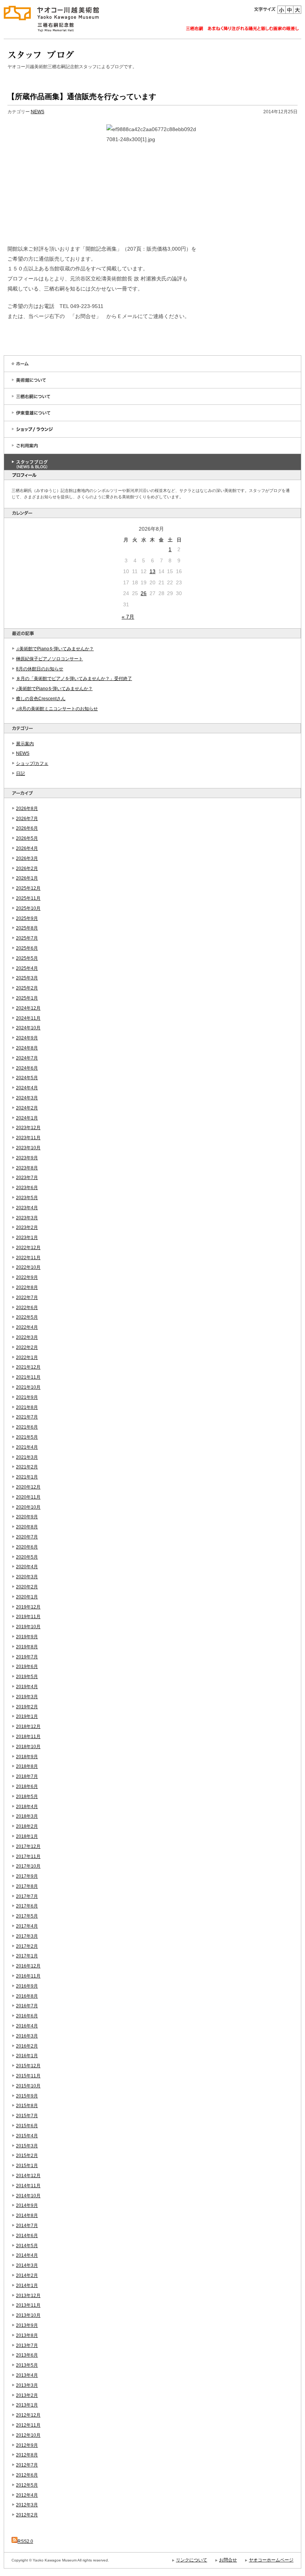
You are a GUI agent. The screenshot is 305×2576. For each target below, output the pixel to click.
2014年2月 (27, 2275)
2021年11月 (28, 1377)
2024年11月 (28, 1018)
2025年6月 (27, 948)
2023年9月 (27, 1158)
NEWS (23, 753)
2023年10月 (28, 1148)
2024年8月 (27, 1048)
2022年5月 (27, 1317)
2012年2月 (27, 2515)
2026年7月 (27, 819)
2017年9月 (27, 1876)
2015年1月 (27, 2166)
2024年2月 (27, 1108)
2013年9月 (27, 2325)
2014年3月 (27, 2265)
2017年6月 (27, 1906)
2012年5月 (27, 2485)
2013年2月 (27, 2395)
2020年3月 (27, 1577)
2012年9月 (27, 2445)
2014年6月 (27, 2236)
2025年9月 (27, 918)
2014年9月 (27, 2205)
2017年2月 (27, 1946)
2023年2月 (27, 1227)
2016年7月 (27, 2006)
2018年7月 (27, 1776)
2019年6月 (27, 1667)
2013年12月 (28, 2296)
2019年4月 (27, 1687)
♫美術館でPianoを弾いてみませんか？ (55, 649)
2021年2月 (27, 1467)
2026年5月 (27, 838)
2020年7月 (27, 1537)
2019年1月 (27, 1716)
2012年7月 (27, 2465)
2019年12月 (28, 1607)
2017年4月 (27, 1926)
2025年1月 (27, 998)
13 (152, 571)
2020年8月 (27, 1527)
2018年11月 (28, 1737)
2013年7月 (27, 2345)
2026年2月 (27, 868)
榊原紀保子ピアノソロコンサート (49, 659)
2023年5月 (27, 1198)
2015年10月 (28, 2086)
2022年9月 (27, 1277)
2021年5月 (27, 1437)
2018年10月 (28, 1747)
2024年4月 (27, 1088)
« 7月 (128, 617)
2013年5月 (27, 2365)
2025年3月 (27, 978)
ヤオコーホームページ (271, 2560)
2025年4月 (27, 968)
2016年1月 (27, 2056)
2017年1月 (27, 1956)
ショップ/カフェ (32, 763)
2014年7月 (27, 2226)
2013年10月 (28, 2315)
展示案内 (25, 744)
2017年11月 (28, 1856)
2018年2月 (27, 1826)
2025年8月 (27, 928)
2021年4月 (27, 1447)
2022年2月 (27, 1347)
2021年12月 (28, 1367)
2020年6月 (27, 1547)
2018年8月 (27, 1766)
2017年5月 (27, 1916)
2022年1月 (27, 1357)
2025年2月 (27, 988)
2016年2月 (27, 2046)
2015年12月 (28, 2066)
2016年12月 (28, 1966)
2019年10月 (28, 1627)
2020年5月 (27, 1557)
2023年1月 (27, 1238)
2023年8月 (27, 1168)
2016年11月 (28, 1976)
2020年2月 (27, 1587)
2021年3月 (27, 1457)
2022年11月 (28, 1258)
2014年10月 (28, 2196)
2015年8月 (27, 2106)
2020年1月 (27, 1597)
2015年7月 (27, 2116)
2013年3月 (27, 2385)
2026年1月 (27, 878)
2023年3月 (27, 1218)
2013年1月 (27, 2405)
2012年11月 (28, 2425)
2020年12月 (28, 1487)
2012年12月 (28, 2415)
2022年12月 (28, 1248)
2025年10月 (28, 908)
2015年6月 (27, 2126)
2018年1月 (27, 1836)
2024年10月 (28, 1028)
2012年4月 (27, 2495)
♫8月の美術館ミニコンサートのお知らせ (57, 709)
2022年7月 (27, 1297)
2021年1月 (27, 1477)
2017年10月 (28, 1866)
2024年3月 (27, 1098)
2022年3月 (27, 1337)
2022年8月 (27, 1287)
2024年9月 (27, 1038)
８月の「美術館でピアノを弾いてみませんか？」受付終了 (74, 679)
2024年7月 (27, 1058)
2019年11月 (28, 1617)
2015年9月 (27, 2096)
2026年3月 (27, 858)
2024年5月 (27, 1078)
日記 (20, 774)
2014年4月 (27, 2255)
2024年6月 (27, 1068)
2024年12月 (28, 1008)
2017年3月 (27, 1936)
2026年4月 (27, 848)
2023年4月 (27, 1208)
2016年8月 (27, 1996)
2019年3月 (27, 1697)
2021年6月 (27, 1427)
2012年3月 (27, 2505)
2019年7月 (27, 1657)
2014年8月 (27, 2216)
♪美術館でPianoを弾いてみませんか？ (54, 689)
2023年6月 (27, 1188)
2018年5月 (27, 1797)
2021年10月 (28, 1387)
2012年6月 (27, 2475)
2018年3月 (27, 1816)
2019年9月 (27, 1637)
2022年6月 (27, 1308)
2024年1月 (27, 1118)
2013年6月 (27, 2355)
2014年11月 (28, 2186)
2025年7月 (27, 938)
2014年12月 (28, 2176)
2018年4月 (27, 1807)
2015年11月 (28, 2076)
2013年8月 (27, 2335)
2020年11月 (28, 1497)
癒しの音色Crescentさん (41, 699)
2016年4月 (27, 2026)
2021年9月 (27, 1397)
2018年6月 (27, 1786)
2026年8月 (27, 809)
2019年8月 (27, 1647)
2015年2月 (27, 2156)
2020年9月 (27, 1517)
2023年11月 (28, 1138)
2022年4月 (27, 1327)
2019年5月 (27, 1677)
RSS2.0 (25, 2541)
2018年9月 (27, 1757)
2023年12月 (28, 1128)
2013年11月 (28, 2305)
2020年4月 (27, 1567)
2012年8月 (27, 2455)
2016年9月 (27, 1986)
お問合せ (228, 2560)
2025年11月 (28, 898)
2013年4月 (27, 2375)
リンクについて (192, 2560)
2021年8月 (27, 1407)
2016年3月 (27, 2036)
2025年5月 (27, 958)
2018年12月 (28, 1727)
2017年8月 (27, 1886)
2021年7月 (27, 1417)
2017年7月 (27, 1896)
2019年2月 (27, 1707)
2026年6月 (27, 828)
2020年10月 (28, 1507)
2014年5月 (27, 2246)
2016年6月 (27, 2016)
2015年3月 (27, 2146)
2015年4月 (27, 2136)
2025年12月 (28, 888)
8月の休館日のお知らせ (40, 669)
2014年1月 (27, 2286)
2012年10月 (28, 2435)
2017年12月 (28, 1846)
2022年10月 (28, 1267)
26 (144, 593)
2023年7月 (27, 1178)
